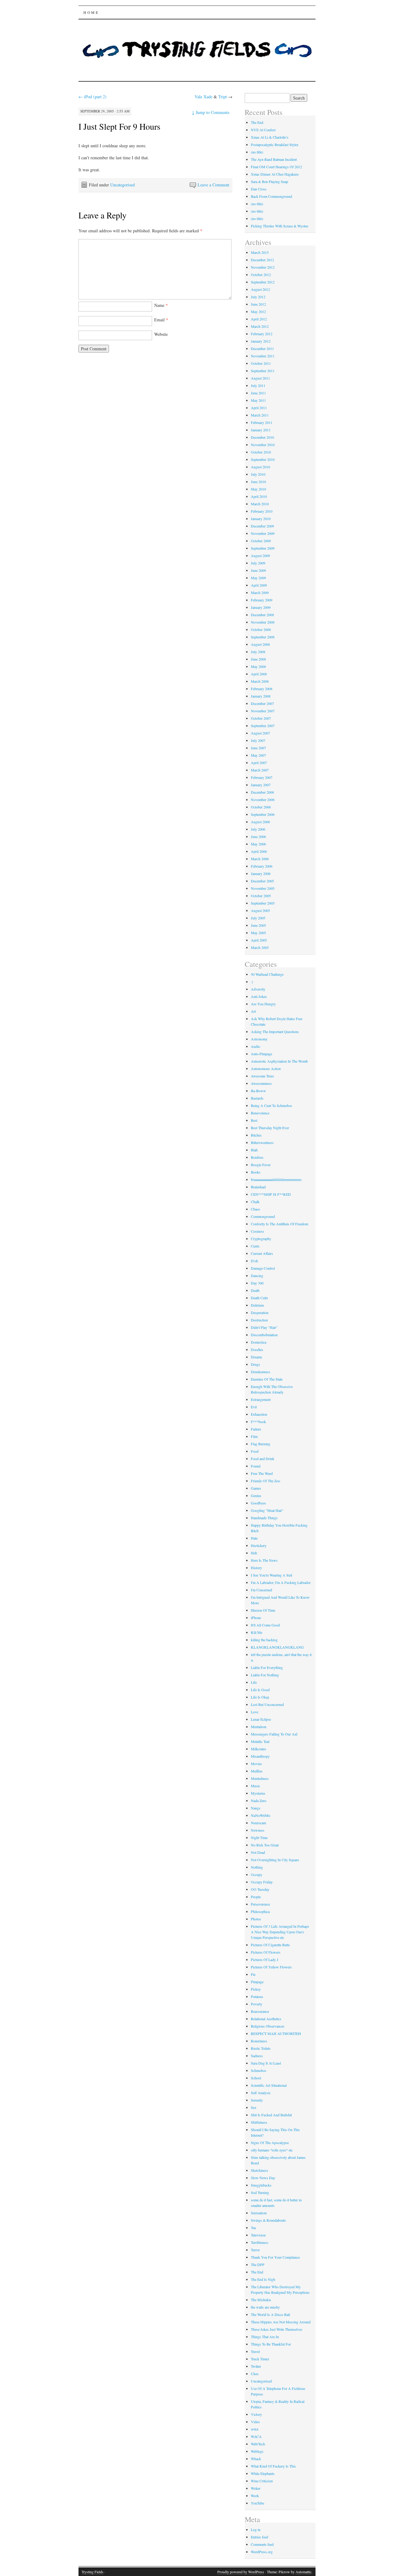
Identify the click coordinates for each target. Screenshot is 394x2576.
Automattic (304, 2572)
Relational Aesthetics (266, 2019)
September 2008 (263, 637)
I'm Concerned (261, 1590)
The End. (257, 122)
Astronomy (259, 1039)
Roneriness (259, 2041)
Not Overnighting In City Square (275, 1860)
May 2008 (258, 666)
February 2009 (262, 600)
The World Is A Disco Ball (270, 2314)
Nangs (256, 1808)
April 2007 (259, 763)
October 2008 (261, 629)
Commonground (263, 1216)
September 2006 (263, 814)
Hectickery (259, 1545)
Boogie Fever (261, 1165)
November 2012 (263, 267)
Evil (254, 1407)
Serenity (257, 2100)
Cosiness (257, 1231)
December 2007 (262, 703)
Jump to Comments (211, 112)
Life (254, 1682)
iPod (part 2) (92, 97)
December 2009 (262, 526)
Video (255, 2422)
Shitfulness (259, 2122)
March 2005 (260, 947)
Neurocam (258, 1823)
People (256, 1897)
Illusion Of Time (263, 1610)
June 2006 (258, 836)
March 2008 (260, 681)
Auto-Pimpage (261, 1054)
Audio (255, 1046)
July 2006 (258, 829)
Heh (254, 1553)
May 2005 (258, 933)
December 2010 (262, 437)
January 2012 (261, 341)
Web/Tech (258, 2444)
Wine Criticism (262, 2481)
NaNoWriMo (261, 1815)
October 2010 (261, 452)
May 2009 (258, 578)
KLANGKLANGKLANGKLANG (277, 1647)
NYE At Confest (263, 130)
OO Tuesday (260, 1889)
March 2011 (260, 415)
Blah (254, 1150)
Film (254, 1436)
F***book (258, 1422)
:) (252, 982)
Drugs (255, 1364)
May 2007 (258, 755)
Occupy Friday (262, 1882)
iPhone (256, 1618)
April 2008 (259, 674)
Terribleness (260, 2242)
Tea (253, 2228)
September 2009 (263, 548)
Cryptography (261, 1239)
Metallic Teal (260, 1741)
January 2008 (261, 696)
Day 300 (257, 1283)
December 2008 (262, 615)
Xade (208, 97)
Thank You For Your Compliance (275, 2257)
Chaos (255, 1209)
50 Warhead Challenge (267, 974)
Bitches (256, 1135)
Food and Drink (263, 1459)
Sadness (257, 2056)
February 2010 (262, 511)
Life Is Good (260, 1690)
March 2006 (260, 859)
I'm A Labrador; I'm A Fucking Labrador (281, 1582)
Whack (256, 2459)
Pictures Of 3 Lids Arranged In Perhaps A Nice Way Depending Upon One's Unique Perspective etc (280, 1932)
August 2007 (260, 733)
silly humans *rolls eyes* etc (272, 2150)
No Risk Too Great (265, 1845)
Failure (256, 1429)
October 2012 (261, 275)
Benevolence (260, 1113)
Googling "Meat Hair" (267, 1510)
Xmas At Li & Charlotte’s (270, 137)
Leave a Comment (213, 185)
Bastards (257, 1098)
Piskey (256, 1989)
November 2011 (263, 356)
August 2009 (260, 555)
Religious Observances (268, 2026)
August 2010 (260, 467)
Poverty (257, 2004)
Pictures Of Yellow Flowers (271, 1967)
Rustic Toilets (261, 2048)
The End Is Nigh (263, 2279)
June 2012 (258, 304)
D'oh (254, 1261)
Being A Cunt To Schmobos (271, 1105)
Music (255, 1786)
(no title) (257, 152)
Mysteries (258, 1793)
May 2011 (258, 400)
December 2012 (262, 260)
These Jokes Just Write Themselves (277, 2329)
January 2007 (261, 785)
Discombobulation (264, 1335)
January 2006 (261, 873)
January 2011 (261, 430)
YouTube (257, 2503)
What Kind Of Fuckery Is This (273, 2466)
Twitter (256, 2366)
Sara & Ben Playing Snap (269, 181)
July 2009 (258, 563)
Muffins (257, 1771)
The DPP (258, 2265)
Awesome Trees (262, 1076)
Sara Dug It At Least (266, 2063)
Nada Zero (259, 1801)
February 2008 (262, 689)
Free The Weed (262, 1473)
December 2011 (262, 348)
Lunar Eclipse (261, 1719)
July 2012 (258, 297)
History (256, 1568)
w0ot (255, 2429)
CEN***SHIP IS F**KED (271, 1194)
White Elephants (263, 2473)
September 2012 (263, 282)
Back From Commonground (271, 196)
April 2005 (259, 940)
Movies (256, 1764)
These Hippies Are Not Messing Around (281, 2322)
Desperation (260, 1312)
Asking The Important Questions (275, 1032)
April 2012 (259, 319)
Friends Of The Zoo (265, 1481)
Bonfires (257, 1157)
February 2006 (262, 866)
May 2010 (258, 489)
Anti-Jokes (259, 996)
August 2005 (260, 910)
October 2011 (261, 363)
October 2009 (261, 541)
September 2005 (263, 903)
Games (256, 1488)
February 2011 (262, 422)
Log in (256, 2529)
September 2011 (263, 371)
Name (161, 305)
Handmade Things (264, 1518)
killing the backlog (264, 1640)
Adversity (258, 989)
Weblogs (257, 2451)
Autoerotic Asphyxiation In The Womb (279, 1061)
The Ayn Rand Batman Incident (274, 159)
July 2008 (258, 652)
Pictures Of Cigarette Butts (270, 1945)
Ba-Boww (258, 1091)
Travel (255, 2351)
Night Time (259, 1837)
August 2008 (260, 644)
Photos (256, 1919)
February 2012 (262, 334)
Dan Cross (259, 189)
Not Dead (258, 1852)
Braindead (258, 1187)
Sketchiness (259, 2170)
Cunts (255, 1246)
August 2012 (260, 289)
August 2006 (260, 822)
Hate (254, 1538)
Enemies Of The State (267, 1379)
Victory (256, 2414)
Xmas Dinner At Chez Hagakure (275, 174)
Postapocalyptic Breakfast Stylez (275, 144)
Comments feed (262, 2544)
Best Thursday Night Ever (270, 1128)
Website (161, 334)
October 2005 (261, 896)
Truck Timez (260, 2359)
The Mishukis (261, 2300)
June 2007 (258, 748)
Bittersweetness (262, 1142)
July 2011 (258, 385)
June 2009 (258, 570)
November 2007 (263, 711)
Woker (256, 2488)
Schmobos (259, 2070)
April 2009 (259, 585)
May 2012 (258, 311)
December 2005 (262, 881)
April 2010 (259, 496)
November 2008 (263, 622)
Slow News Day (263, 2178)
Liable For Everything (267, 1667)
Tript (223, 97)
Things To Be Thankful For (271, 2344)
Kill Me (257, 1632)
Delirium (257, 1305)
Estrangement (261, 1399)
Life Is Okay (260, 1697)
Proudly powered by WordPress (241, 2572)
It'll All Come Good (265, 1625)
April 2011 (259, 408)
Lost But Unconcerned (267, 1704)
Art (253, 1011)
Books (256, 1172)
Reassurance (260, 2011)
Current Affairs (262, 1253)
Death (255, 1290)
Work (255, 2496)
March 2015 (260, 252)
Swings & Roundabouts (268, 2220)
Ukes (255, 2374)
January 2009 (261, 607)
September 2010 (263, 459)
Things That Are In (265, 2337)
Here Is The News (264, 1560)
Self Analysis (261, 2093)
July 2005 (258, 918)
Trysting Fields (92, 2572)
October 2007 (261, 718)
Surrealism (259, 2213)
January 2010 (261, 519)
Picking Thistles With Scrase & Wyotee (279, 226)
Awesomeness (261, 1083)
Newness (258, 1830)
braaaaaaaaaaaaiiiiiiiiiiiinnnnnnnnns (276, 1179)
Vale (199, 97)
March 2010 (260, 504)
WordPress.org (262, 2552)
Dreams (257, 1357)
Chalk (255, 1202)
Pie (253, 1974)
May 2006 (258, 844)
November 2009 (263, 533)
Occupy (257, 1874)
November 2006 (263, 800)
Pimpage (257, 1982)
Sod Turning (260, 2192)
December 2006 (262, 792)
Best (254, 1120)
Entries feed (259, 2537)
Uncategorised (123, 185)
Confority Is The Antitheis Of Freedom (279, 1224)
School (256, 2078)
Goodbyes (258, 1503)
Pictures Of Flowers (266, 1952)
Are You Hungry (263, 1004)
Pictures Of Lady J (265, 1959)
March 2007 (260, 770)
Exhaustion (259, 1414)
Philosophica (260, 1911)
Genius (256, 1496)
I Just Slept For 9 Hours (119, 126)
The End (257, 2272)
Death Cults (259, 1298)
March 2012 (260, 326)
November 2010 (263, 445)
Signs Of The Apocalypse (270, 2143)
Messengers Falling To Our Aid (274, 1734)
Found (256, 1466)
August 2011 (260, 378)
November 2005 (263, 888)
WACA (256, 2436)
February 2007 (262, 777)
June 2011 (258, 393)
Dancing (257, 1276)
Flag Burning (261, 1444)
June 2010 (258, 482)
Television (258, 2235)
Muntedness (260, 1778)
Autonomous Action (266, 1068)
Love (255, 1712)
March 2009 (260, 592)
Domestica (259, 1342)
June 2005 (258, 925)
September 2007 (263, 726)
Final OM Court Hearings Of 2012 (276, 167)
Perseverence (260, 1904)
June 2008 (258, 659)
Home (91, 12)
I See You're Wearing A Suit (271, 1575)
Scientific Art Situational (269, 2085)
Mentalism (259, 1727)
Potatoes (257, 1996)
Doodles (257, 1349)
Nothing (257, 1867)
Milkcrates (259, 1749)
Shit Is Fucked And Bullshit (271, 2115)
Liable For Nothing (265, 1675)
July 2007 (258, 740)
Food (255, 1451)
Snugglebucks (261, 2185)
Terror (255, 2250)
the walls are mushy (265, 2307)
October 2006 (261, 807)
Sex (254, 2107)
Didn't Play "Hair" (264, 1327)
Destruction (259, 1320)
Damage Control (263, 1268)
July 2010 (258, 474)
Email (161, 320)
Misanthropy (260, 1756)
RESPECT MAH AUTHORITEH (276, 2033)
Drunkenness (261, 1372)
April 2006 (259, 851)
